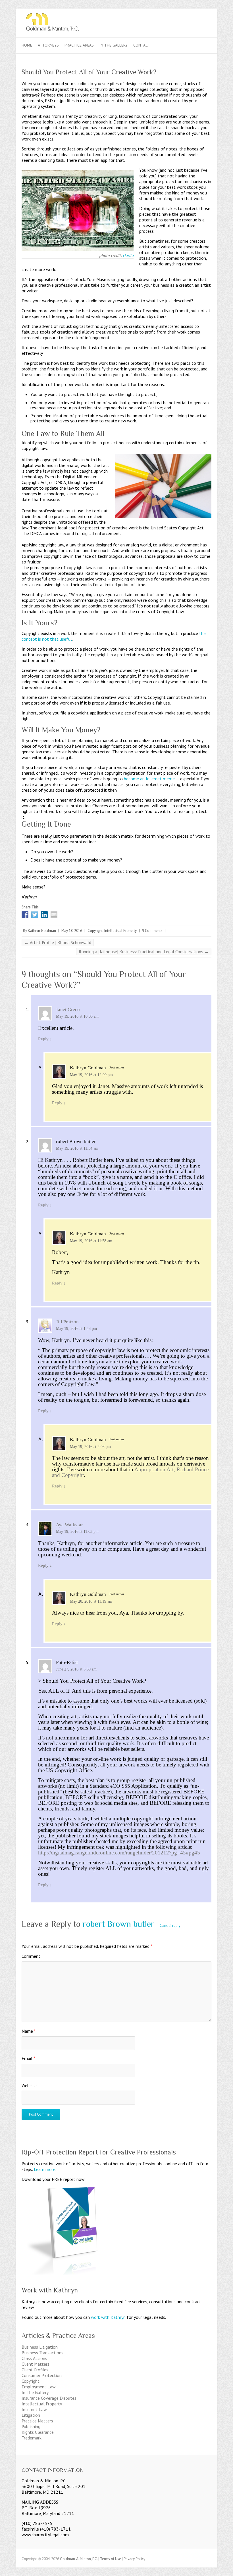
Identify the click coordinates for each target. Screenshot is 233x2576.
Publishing (31, 2426)
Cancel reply (170, 1926)
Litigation (31, 2415)
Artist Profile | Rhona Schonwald (58, 942)
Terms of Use (111, 2559)
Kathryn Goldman (42, 931)
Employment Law (39, 2387)
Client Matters (36, 2364)
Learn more (45, 2169)
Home (27, 45)
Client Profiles (35, 2370)
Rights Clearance (38, 2432)
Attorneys (48, 45)
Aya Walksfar (69, 1525)
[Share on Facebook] (25, 915)
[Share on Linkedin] (44, 915)
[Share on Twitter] (35, 915)
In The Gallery (114, 45)
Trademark (32, 2438)
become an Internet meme (149, 779)
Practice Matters (37, 2421)
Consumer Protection (42, 2375)
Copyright (95, 931)
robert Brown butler (118, 1924)
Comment (31, 1956)
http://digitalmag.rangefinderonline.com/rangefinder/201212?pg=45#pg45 (119, 1853)
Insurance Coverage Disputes (49, 2398)
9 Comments (152, 931)
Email (28, 2058)
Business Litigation (40, 2347)
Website (29, 2085)
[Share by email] (54, 915)
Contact (142, 45)
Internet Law (34, 2409)
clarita (128, 255)
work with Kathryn (108, 2317)
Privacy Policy (134, 2559)
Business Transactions (42, 2353)
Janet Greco (68, 1010)
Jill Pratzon (67, 1322)
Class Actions (34, 2358)
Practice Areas (79, 45)
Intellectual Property (120, 931)
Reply (45, 1039)
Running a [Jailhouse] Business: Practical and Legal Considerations (144, 951)
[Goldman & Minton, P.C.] (116, 23)
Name (29, 2031)
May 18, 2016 (72, 931)
